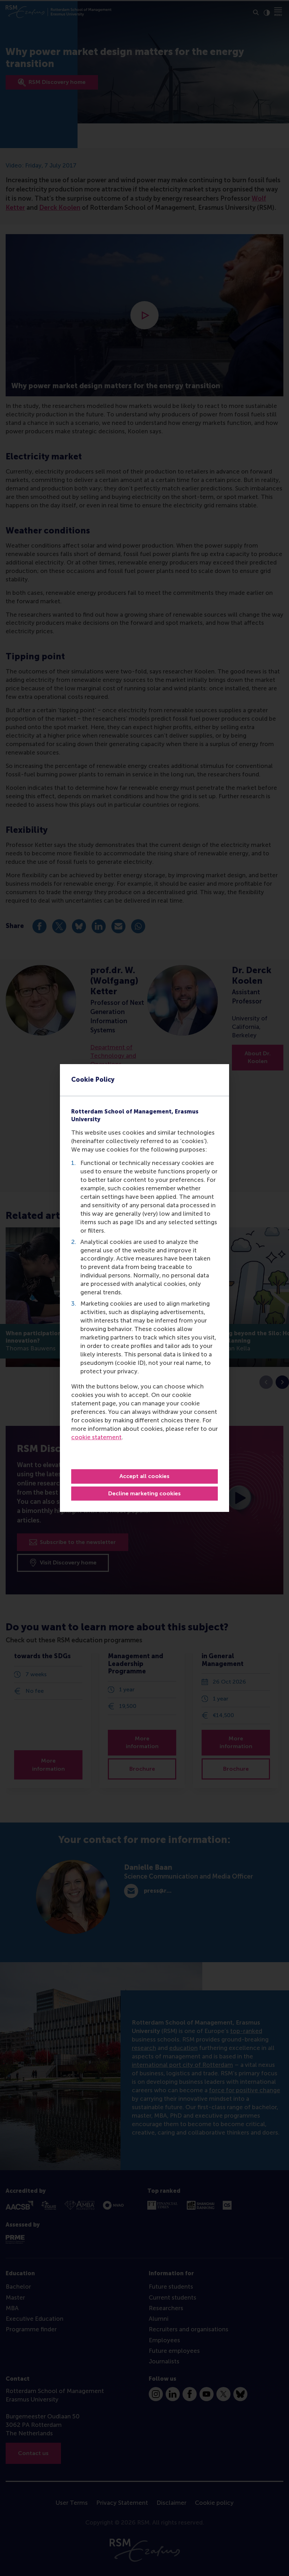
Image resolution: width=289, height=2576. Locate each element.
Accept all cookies (144, 1476)
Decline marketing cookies (144, 1493)
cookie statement (96, 1437)
